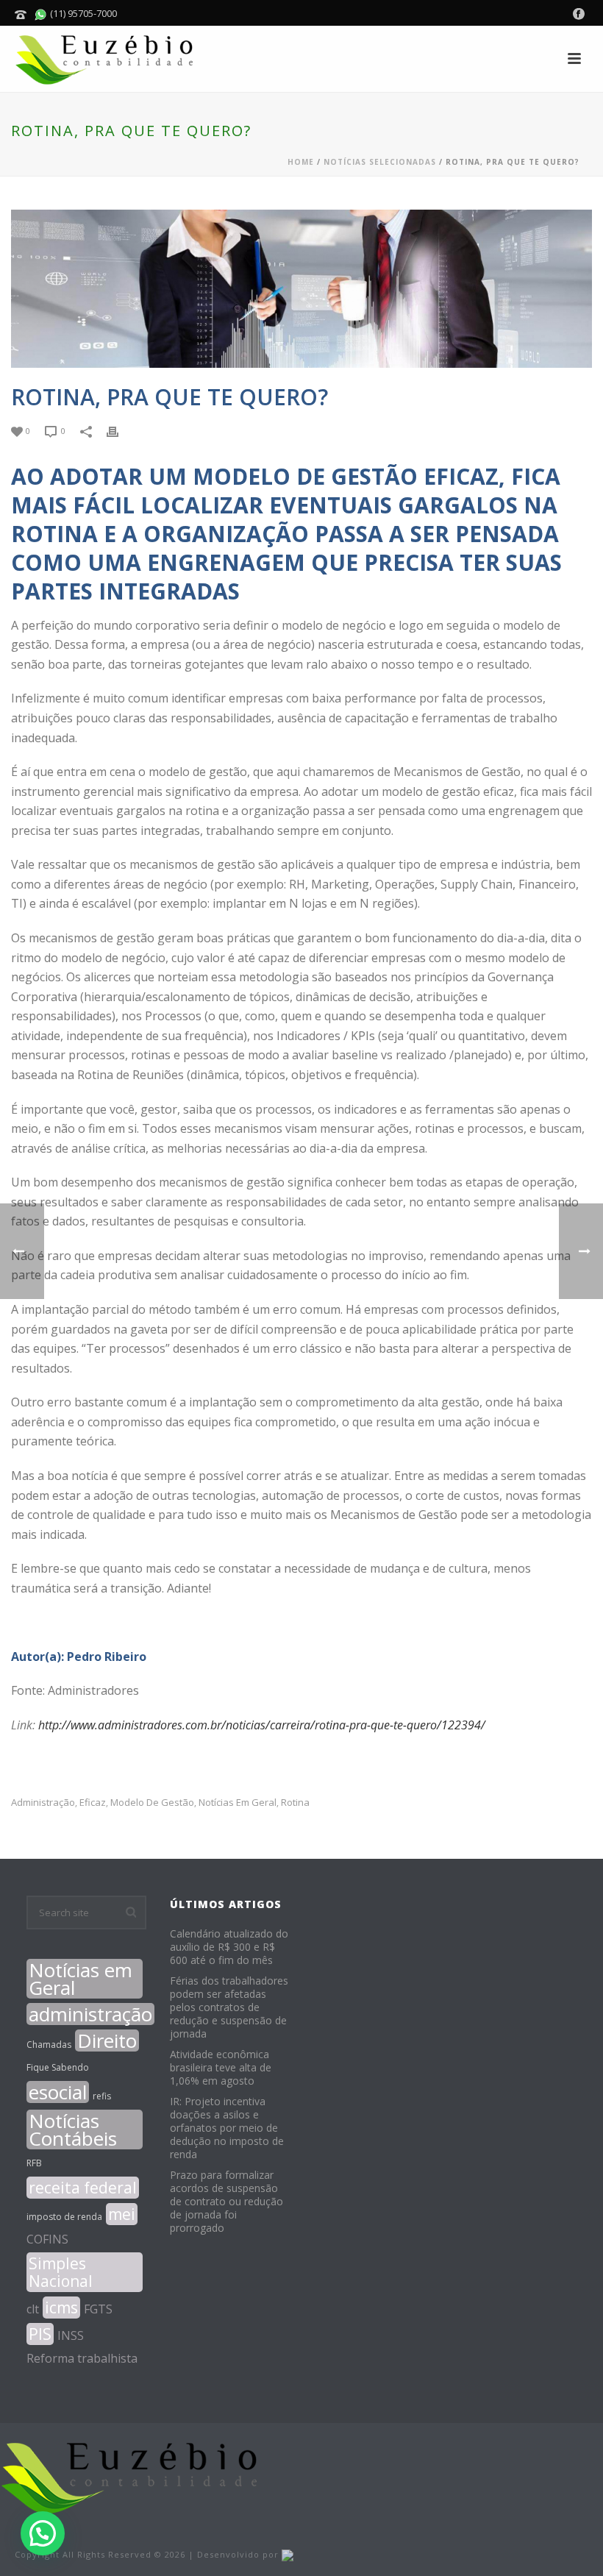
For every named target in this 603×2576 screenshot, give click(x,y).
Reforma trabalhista (82, 2358)
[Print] (120, 430)
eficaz (93, 1803)
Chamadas (49, 2045)
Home (301, 162)
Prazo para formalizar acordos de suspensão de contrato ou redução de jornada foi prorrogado (226, 2202)
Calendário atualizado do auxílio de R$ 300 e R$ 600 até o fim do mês (229, 1947)
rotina (295, 1803)
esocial (58, 2092)
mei (122, 2214)
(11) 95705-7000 (82, 13)
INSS (71, 2335)
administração (43, 1803)
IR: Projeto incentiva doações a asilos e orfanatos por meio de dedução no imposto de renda (227, 2128)
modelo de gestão (152, 1803)
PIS (40, 2334)
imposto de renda (64, 2217)
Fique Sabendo (58, 2067)
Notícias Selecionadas (380, 162)
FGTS (98, 2309)
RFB (34, 2163)
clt (33, 2309)
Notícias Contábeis (73, 2130)
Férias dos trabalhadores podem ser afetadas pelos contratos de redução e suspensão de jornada (229, 2007)
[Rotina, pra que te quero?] (301, 289)
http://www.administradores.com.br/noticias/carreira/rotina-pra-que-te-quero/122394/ (262, 1725)
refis (102, 2096)
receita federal (83, 2188)
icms (61, 2308)
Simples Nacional (61, 2272)
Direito (107, 2040)
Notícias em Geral (238, 1803)
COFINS (47, 2239)
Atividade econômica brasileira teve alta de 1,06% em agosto (221, 2068)
